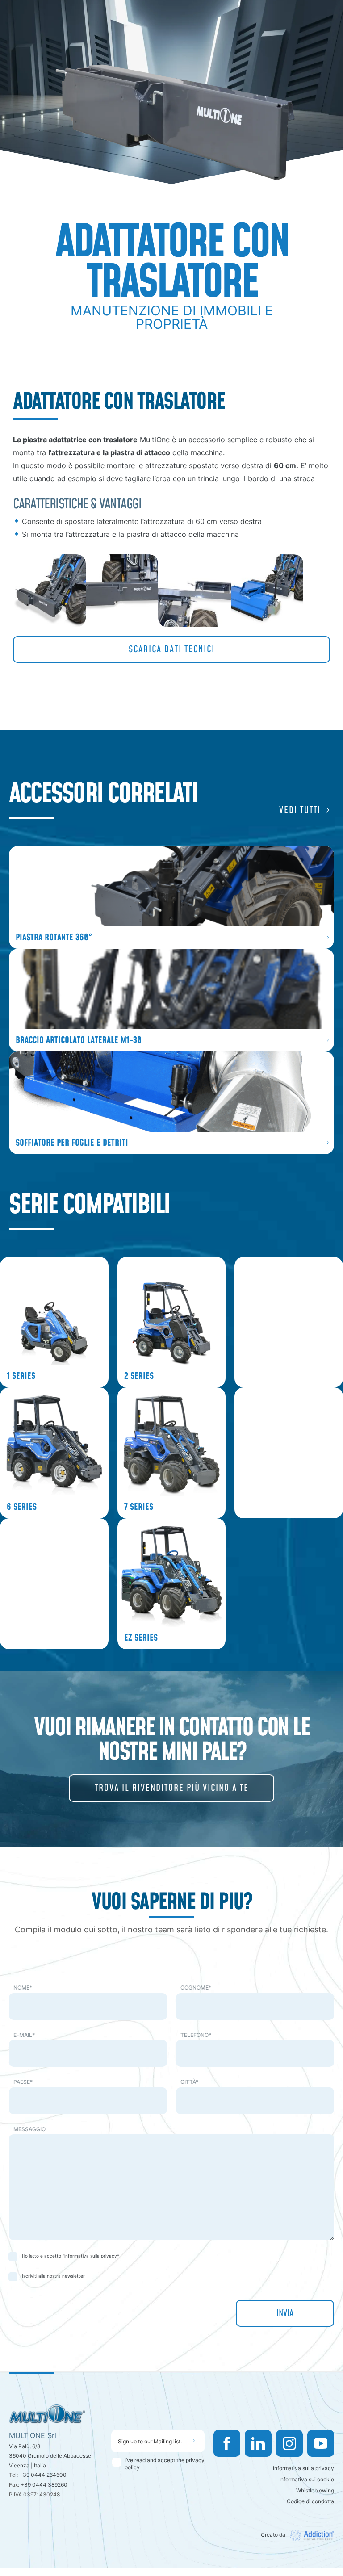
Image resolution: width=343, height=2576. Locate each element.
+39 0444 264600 (43, 2475)
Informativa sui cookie (307, 2479)
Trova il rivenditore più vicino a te (172, 1788)
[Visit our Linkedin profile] (258, 2443)
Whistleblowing (315, 2490)
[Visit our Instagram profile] (289, 2443)
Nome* (23, 1987)
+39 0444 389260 (44, 2485)
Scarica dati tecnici (172, 649)
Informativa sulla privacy (303, 2468)
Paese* (23, 2082)
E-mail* (24, 2035)
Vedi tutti (300, 810)
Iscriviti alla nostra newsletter (53, 2276)
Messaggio (29, 2129)
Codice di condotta (310, 2501)
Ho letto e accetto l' (71, 2256)
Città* (189, 2082)
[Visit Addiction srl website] (310, 2536)
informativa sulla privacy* (92, 2256)
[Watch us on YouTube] (321, 2443)
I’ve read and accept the (165, 2464)
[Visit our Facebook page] (227, 2443)
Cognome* (196, 1987)
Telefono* (196, 2035)
